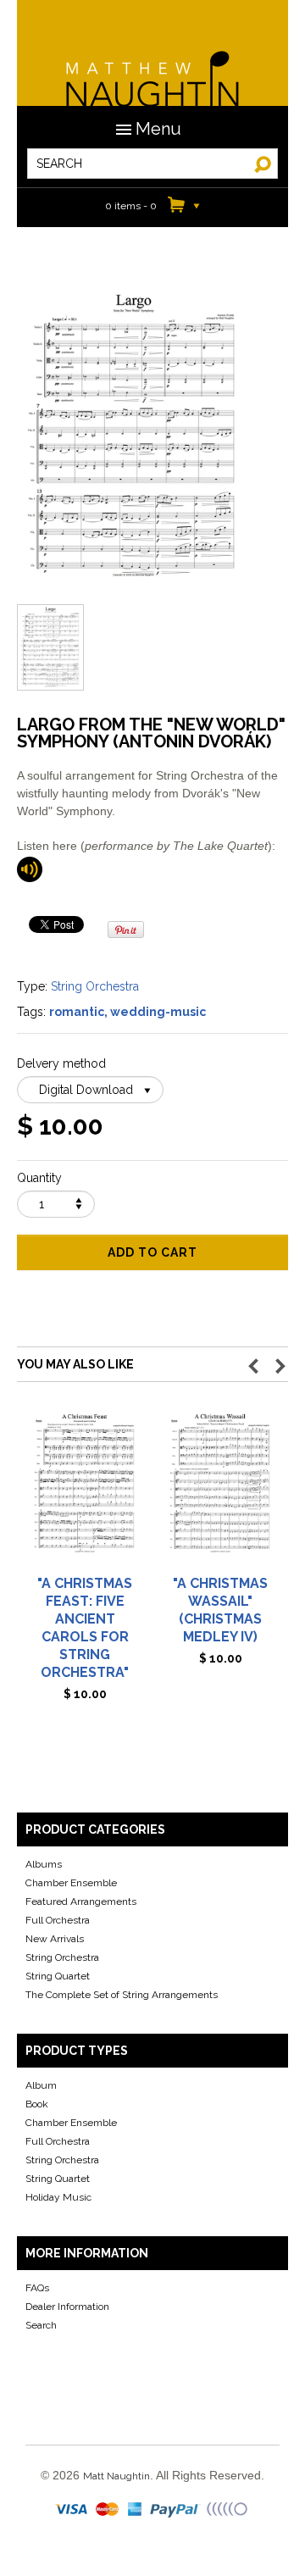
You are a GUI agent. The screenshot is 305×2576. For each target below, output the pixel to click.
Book (37, 2104)
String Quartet (58, 1976)
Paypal (176, 2510)
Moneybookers (228, 2510)
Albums (44, 1864)
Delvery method (61, 1063)
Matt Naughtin (152, 68)
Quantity (39, 1178)
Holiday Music (58, 2197)
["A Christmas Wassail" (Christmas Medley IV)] (220, 1490)
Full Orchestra (58, 1920)
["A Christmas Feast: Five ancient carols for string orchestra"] (85, 1490)
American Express (136, 2510)
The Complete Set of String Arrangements (122, 1995)
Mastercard (108, 2510)
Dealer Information (67, 2307)
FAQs (37, 2288)
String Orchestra (95, 986)
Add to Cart (152, 1252)
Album (41, 2085)
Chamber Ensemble (71, 1883)
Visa (73, 2510)
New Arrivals (55, 1939)
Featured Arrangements (81, 1901)
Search (41, 2325)
